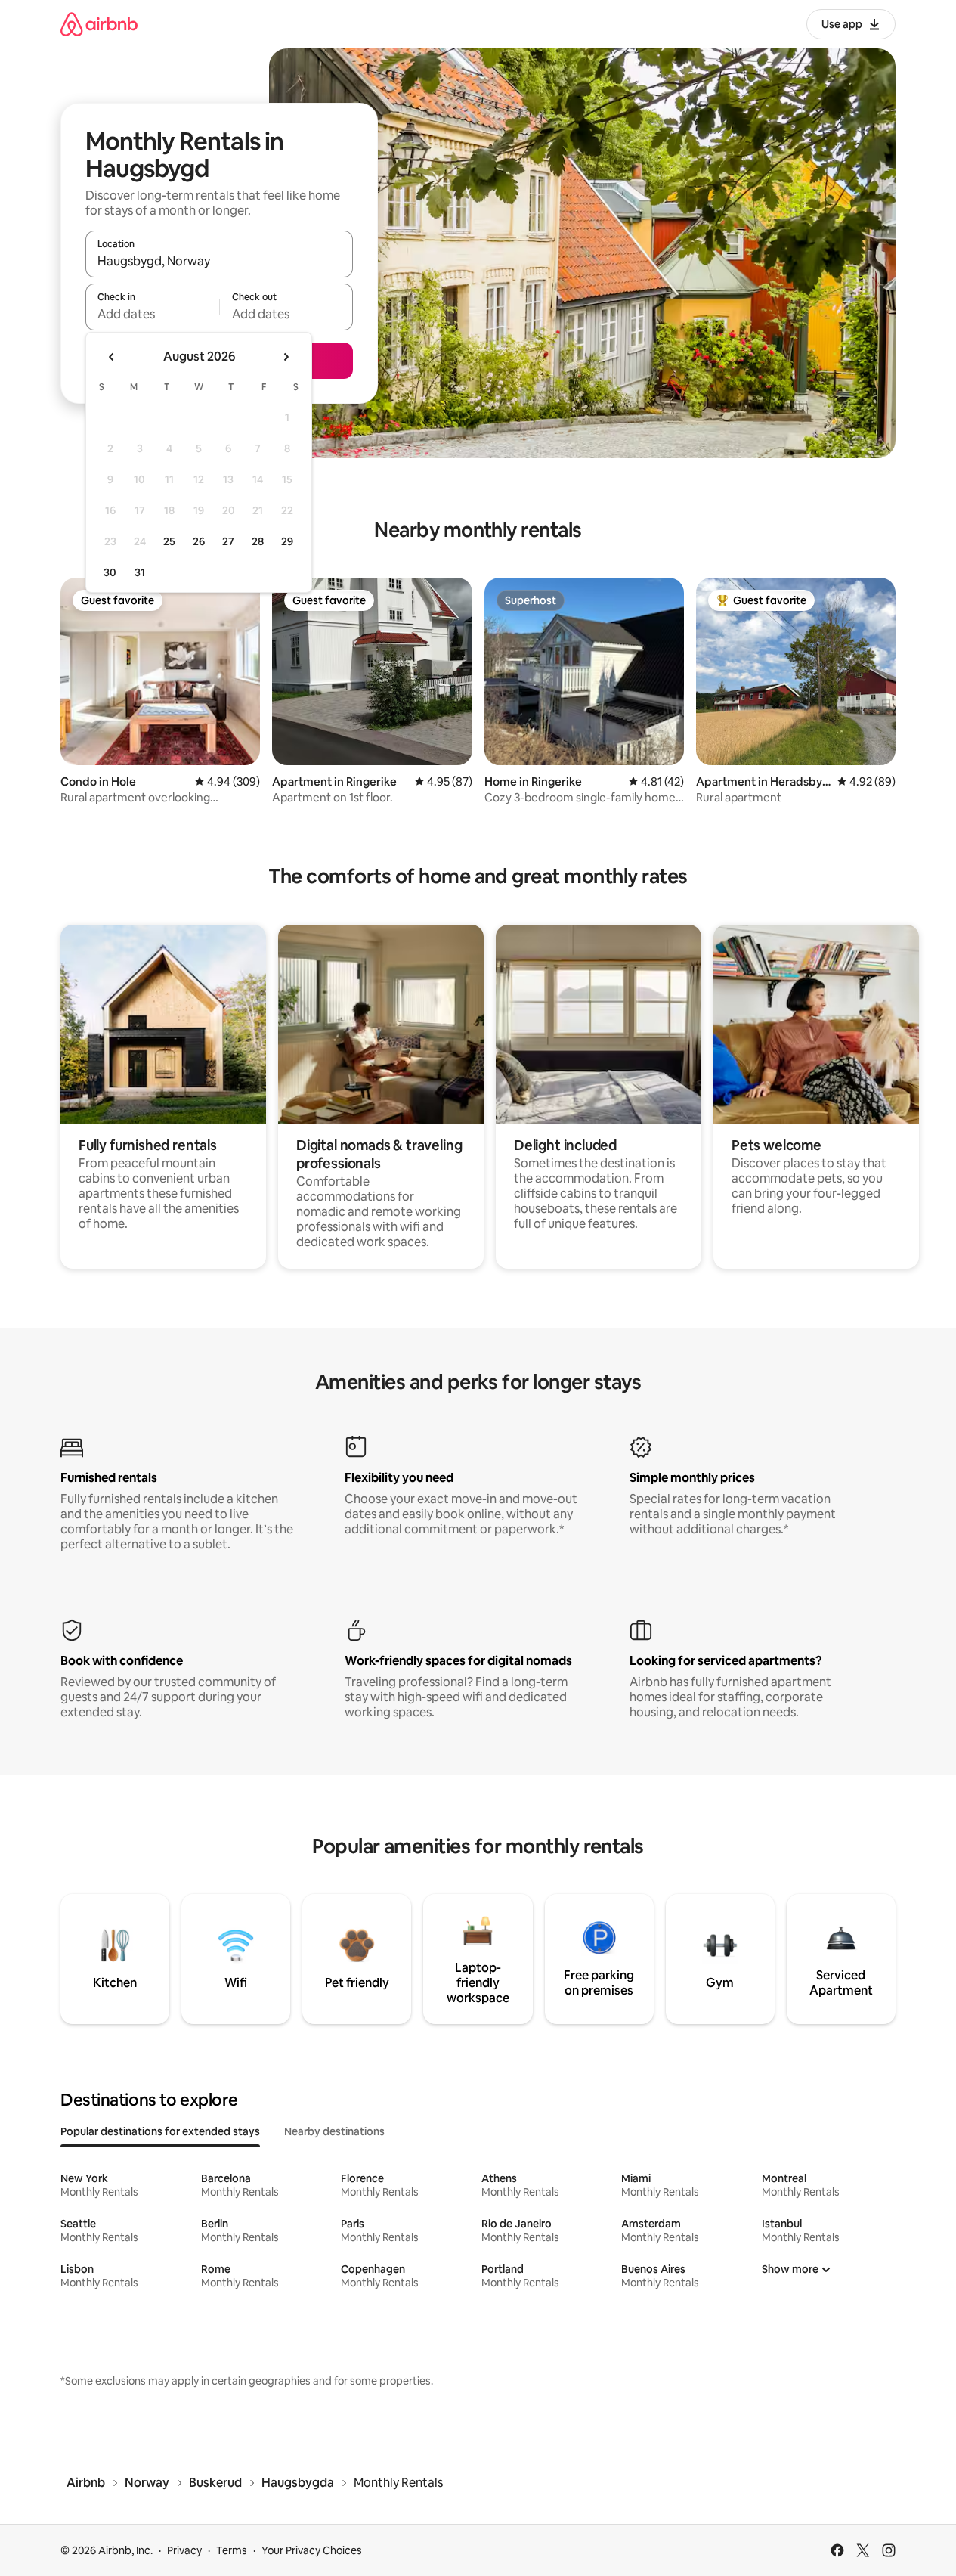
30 (110, 572)
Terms (232, 2550)
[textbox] (152, 314)
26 (199, 541)
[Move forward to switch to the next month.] (286, 357)
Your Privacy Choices (312, 2550)
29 (287, 541)
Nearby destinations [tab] (334, 2131)
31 (140, 572)
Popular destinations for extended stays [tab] (160, 2131)
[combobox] (219, 261)
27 (228, 541)
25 (169, 541)
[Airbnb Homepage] (99, 24)
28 (258, 541)
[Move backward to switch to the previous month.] (112, 357)
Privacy (184, 2550)
